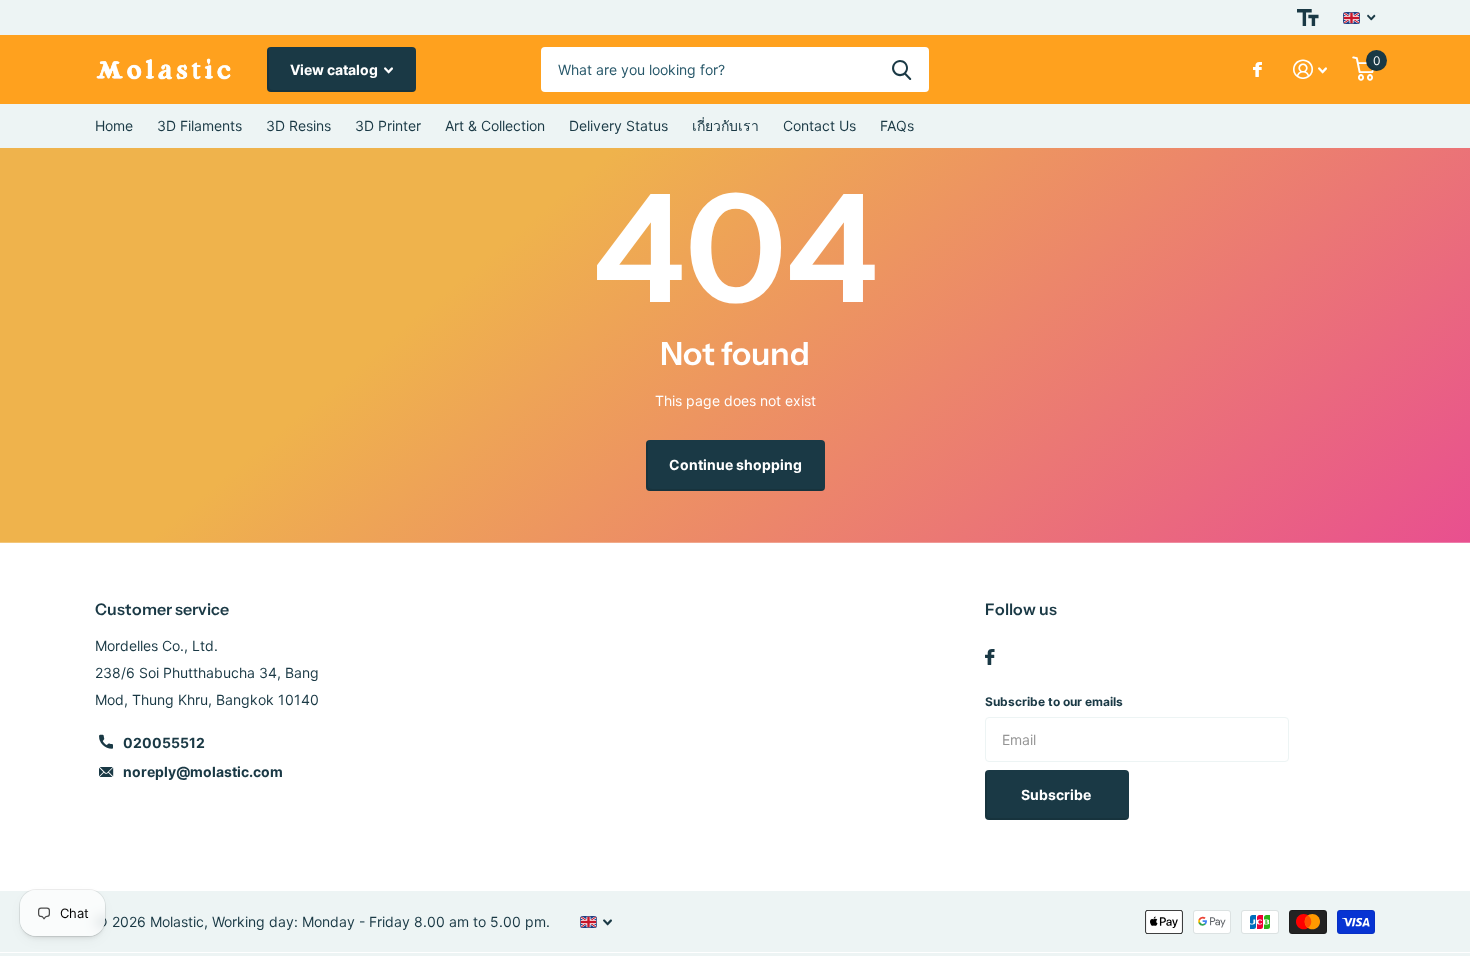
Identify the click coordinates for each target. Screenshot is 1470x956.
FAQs (897, 125)
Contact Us (819, 125)
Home (114, 125)
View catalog (335, 69)
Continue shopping (735, 464)
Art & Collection (495, 125)
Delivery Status (618, 125)
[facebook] (990, 657)
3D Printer (388, 125)
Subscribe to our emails (1054, 701)
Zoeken (901, 69)
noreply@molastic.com (203, 771)
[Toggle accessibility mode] (1308, 17)
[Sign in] (1310, 69)
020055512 (164, 742)
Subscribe (1057, 794)
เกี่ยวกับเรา (725, 125)
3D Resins (298, 125)
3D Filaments (199, 125)
